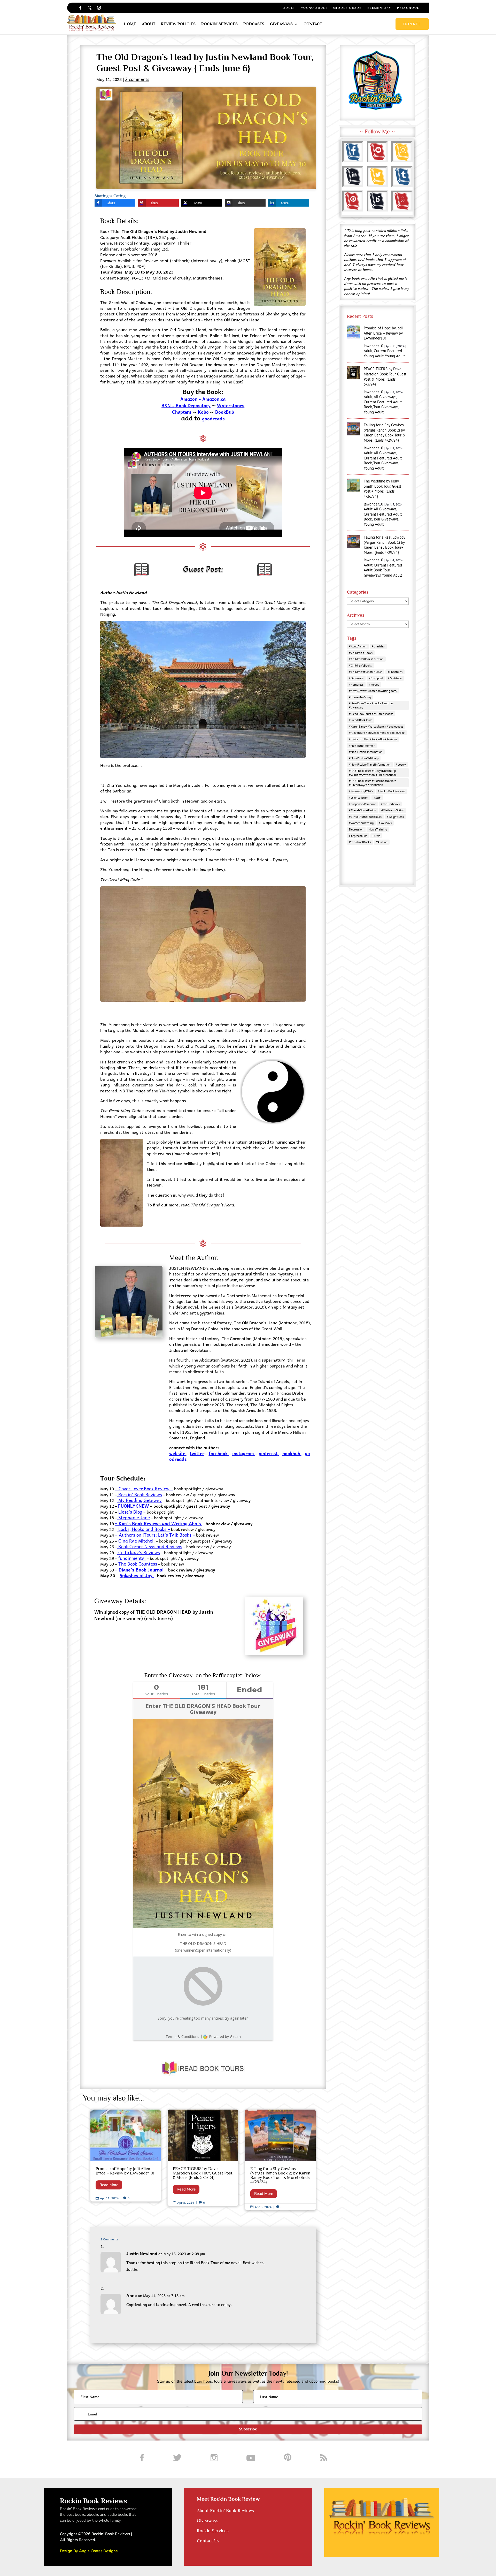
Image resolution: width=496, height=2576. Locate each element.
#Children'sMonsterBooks (366, 672)
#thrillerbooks (390, 804)
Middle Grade (347, 8)
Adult (289, 8)
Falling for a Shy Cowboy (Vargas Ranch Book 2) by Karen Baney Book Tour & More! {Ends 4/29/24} (280, 2160)
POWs (376, 836)
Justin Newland (142, 2253)
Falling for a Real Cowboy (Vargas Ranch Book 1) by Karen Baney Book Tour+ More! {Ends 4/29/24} (384, 545)
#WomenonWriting (361, 823)
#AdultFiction (358, 646)
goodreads (213, 419)
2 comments (137, 79)
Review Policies (178, 24)
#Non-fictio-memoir (362, 746)
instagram (243, 1453)
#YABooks (385, 823)
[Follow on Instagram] (99, 8)
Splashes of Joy (137, 1575)
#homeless (356, 685)
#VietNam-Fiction (393, 810)
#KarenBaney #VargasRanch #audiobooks (376, 726)
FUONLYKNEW (134, 1506)
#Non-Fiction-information (366, 752)
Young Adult (314, 8)
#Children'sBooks (360, 665)
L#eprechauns (358, 836)
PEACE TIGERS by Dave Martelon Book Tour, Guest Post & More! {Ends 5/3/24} (203, 2158)
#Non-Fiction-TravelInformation (370, 764)
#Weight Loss (395, 817)
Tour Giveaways (386, 407)
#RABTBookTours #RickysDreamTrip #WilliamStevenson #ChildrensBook (373, 773)
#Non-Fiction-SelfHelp (364, 758)
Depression (356, 829)
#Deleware (356, 678)
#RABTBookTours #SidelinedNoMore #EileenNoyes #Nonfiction (373, 783)
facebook (219, 1453)
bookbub (291, 1453)
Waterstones (231, 405)
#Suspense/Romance (362, 804)
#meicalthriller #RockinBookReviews (373, 739)
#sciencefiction (359, 798)
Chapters (182, 412)
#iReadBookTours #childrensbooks (371, 714)
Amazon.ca (214, 399)
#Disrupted (376, 678)
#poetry (401, 764)
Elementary (379, 8)
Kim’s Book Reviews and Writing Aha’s (160, 1523)
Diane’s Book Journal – (143, 1570)
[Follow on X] (90, 8)
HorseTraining (378, 829)
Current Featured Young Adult (383, 353)
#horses (374, 685)
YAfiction (382, 842)
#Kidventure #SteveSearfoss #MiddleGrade (377, 733)
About (149, 24)
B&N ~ (168, 405)
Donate (412, 24)
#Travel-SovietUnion (363, 810)
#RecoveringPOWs (361, 791)
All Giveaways (385, 397)
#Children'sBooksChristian (366, 659)
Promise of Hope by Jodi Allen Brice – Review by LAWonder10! (126, 2155)
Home (130, 24)
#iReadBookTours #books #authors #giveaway (371, 705)
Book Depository (193, 405)
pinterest (268, 1453)
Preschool (408, 8)
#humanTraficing (360, 697)
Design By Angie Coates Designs (89, 2551)
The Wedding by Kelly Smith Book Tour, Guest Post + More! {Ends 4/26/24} (382, 489)
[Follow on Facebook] (80, 8)
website (178, 1453)
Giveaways (281, 24)
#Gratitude (395, 678)
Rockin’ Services (219, 24)
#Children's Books (361, 653)
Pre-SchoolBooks (360, 842)
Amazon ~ (191, 399)
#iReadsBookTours (361, 720)
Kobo (203, 412)
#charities (378, 646)
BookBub (225, 412)
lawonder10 (373, 346)
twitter (197, 1453)
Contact (313, 24)
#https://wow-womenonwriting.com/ (373, 691)
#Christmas (395, 672)
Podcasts (254, 24)
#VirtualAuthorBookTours (365, 817)
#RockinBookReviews (392, 791)
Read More (109, 2185)
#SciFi (377, 798)
